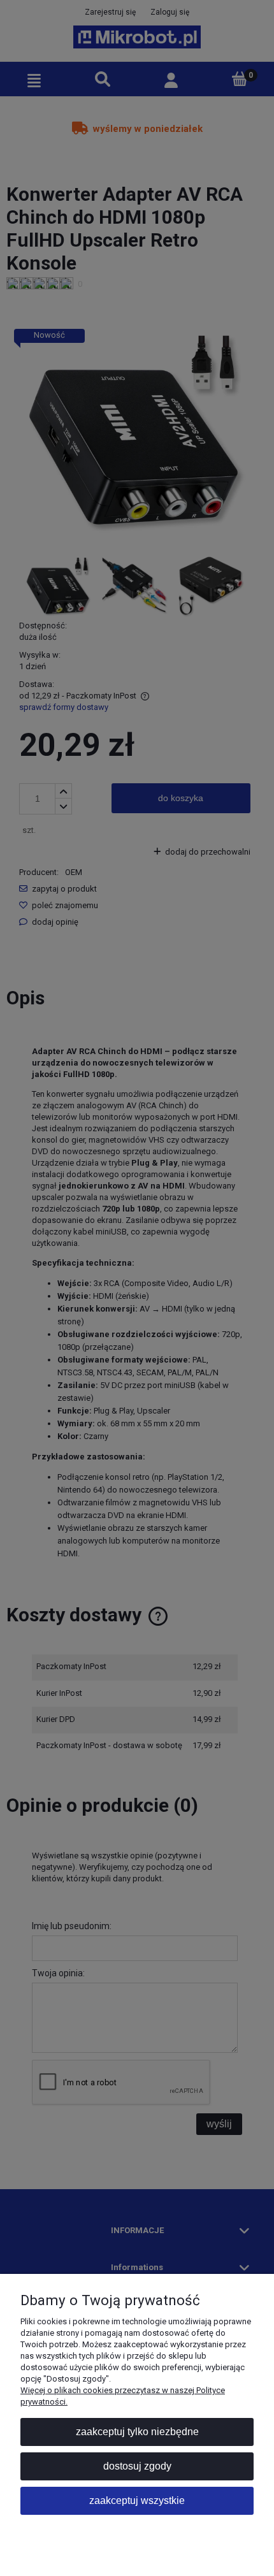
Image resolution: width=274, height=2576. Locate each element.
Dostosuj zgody (137, 2466)
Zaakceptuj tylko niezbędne (137, 2432)
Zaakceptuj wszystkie (137, 2500)
